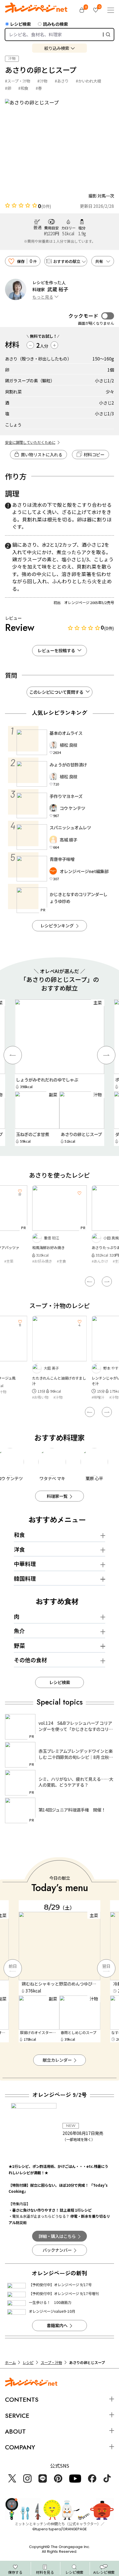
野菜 (19, 1645)
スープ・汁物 (51, 2363)
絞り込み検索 (57, 48)
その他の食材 (30, 1660)
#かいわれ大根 (88, 81)
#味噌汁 (38, 1397)
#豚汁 (96, 1392)
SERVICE (17, 2416)
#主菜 (58, 1261)
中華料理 (25, 1564)
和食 (19, 1535)
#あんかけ (40, 1261)
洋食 (19, 1549)
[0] (82, 10)
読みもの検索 (55, 24)
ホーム (10, 2363)
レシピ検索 (20, 24)
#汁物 (42, 81)
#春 (39, 88)
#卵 (8, 88)
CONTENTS (22, 2400)
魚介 (19, 1631)
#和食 (23, 88)
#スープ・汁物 (18, 81)
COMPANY (20, 2447)
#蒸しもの (100, 1261)
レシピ (28, 2363)
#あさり (62, 81)
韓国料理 (25, 1578)
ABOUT (15, 2431)
